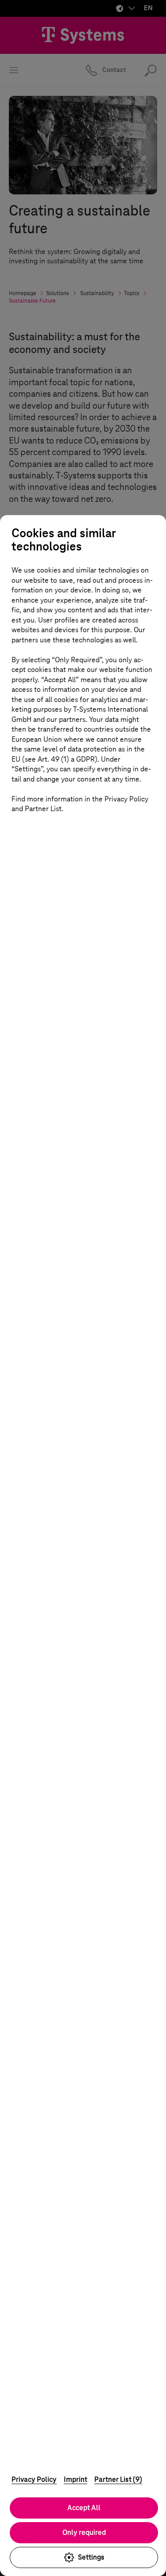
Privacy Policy (34, 2479)
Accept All (84, 2508)
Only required (84, 2532)
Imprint (75, 2479)
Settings (91, 2557)
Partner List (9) (118, 2479)
